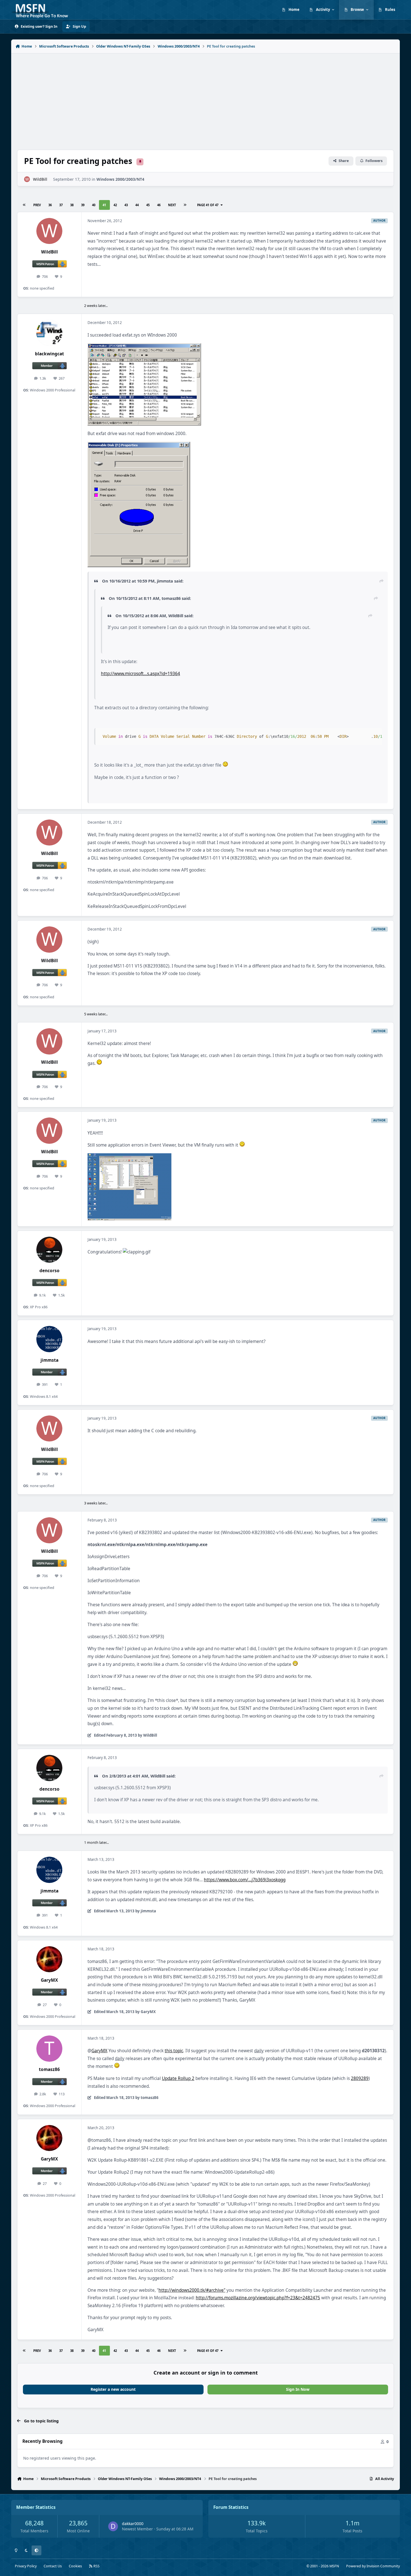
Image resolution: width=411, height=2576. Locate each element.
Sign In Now (298, 2389)
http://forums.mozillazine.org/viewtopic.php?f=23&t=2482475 (258, 2298)
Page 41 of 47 (208, 205)
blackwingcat (49, 354)
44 (137, 205)
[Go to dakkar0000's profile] (113, 2526)
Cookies (75, 2566)
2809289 (360, 2078)
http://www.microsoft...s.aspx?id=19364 (140, 674)
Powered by (373, 2566)
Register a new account (113, 2389)
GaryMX (49, 1980)
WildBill (40, 179)
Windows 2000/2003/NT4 (120, 179)
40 (94, 205)
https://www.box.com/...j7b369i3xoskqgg (245, 1880)
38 (72, 205)
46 (159, 205)
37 (61, 205)
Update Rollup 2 (178, 2078)
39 (83, 205)
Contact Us (53, 2566)
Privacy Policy (26, 2566)
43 (126, 205)
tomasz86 (49, 2069)
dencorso (49, 1271)
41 (104, 205)
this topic (174, 2051)
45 (148, 205)
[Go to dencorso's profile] (49, 1250)
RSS (96, 2566)
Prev (37, 205)
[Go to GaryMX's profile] (49, 1959)
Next (172, 205)
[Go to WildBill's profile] (27, 179)
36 (50, 205)
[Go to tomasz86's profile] (49, 2049)
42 (115, 205)
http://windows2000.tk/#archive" (192, 2290)
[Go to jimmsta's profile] (49, 1339)
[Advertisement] (206, 98)
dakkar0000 (133, 2524)
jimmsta (49, 1360)
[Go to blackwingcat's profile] (49, 333)
